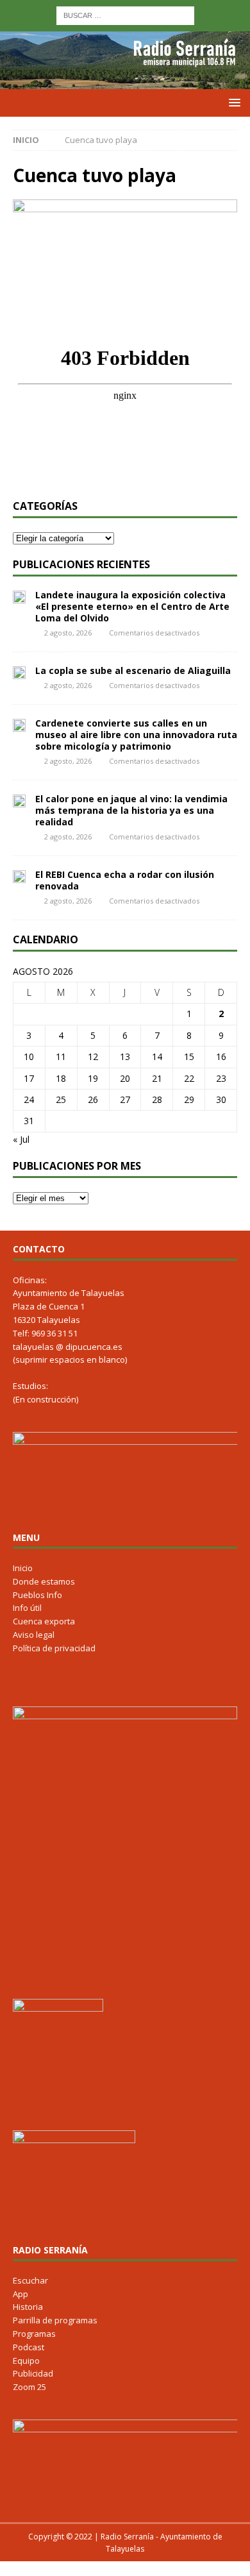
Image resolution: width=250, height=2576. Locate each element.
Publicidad (33, 2373)
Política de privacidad (54, 1648)
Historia (28, 2307)
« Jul (21, 1139)
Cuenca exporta (44, 1621)
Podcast (29, 2347)
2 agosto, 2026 (68, 633)
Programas (34, 2334)
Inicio (23, 1568)
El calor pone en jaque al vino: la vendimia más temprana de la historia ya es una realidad (131, 810)
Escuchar (30, 2280)
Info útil (27, 1608)
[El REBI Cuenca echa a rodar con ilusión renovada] (19, 876)
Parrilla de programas (55, 2320)
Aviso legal (34, 1635)
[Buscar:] (125, 14)
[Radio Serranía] (125, 82)
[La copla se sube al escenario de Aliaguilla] (19, 672)
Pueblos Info (37, 1595)
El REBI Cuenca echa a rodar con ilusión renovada (125, 880)
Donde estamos (44, 1581)
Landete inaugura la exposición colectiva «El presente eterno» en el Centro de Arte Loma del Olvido (132, 606)
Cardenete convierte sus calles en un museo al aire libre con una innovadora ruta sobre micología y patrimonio (136, 735)
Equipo (26, 2361)
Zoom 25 (29, 2387)
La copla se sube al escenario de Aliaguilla (133, 670)
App (21, 2294)
